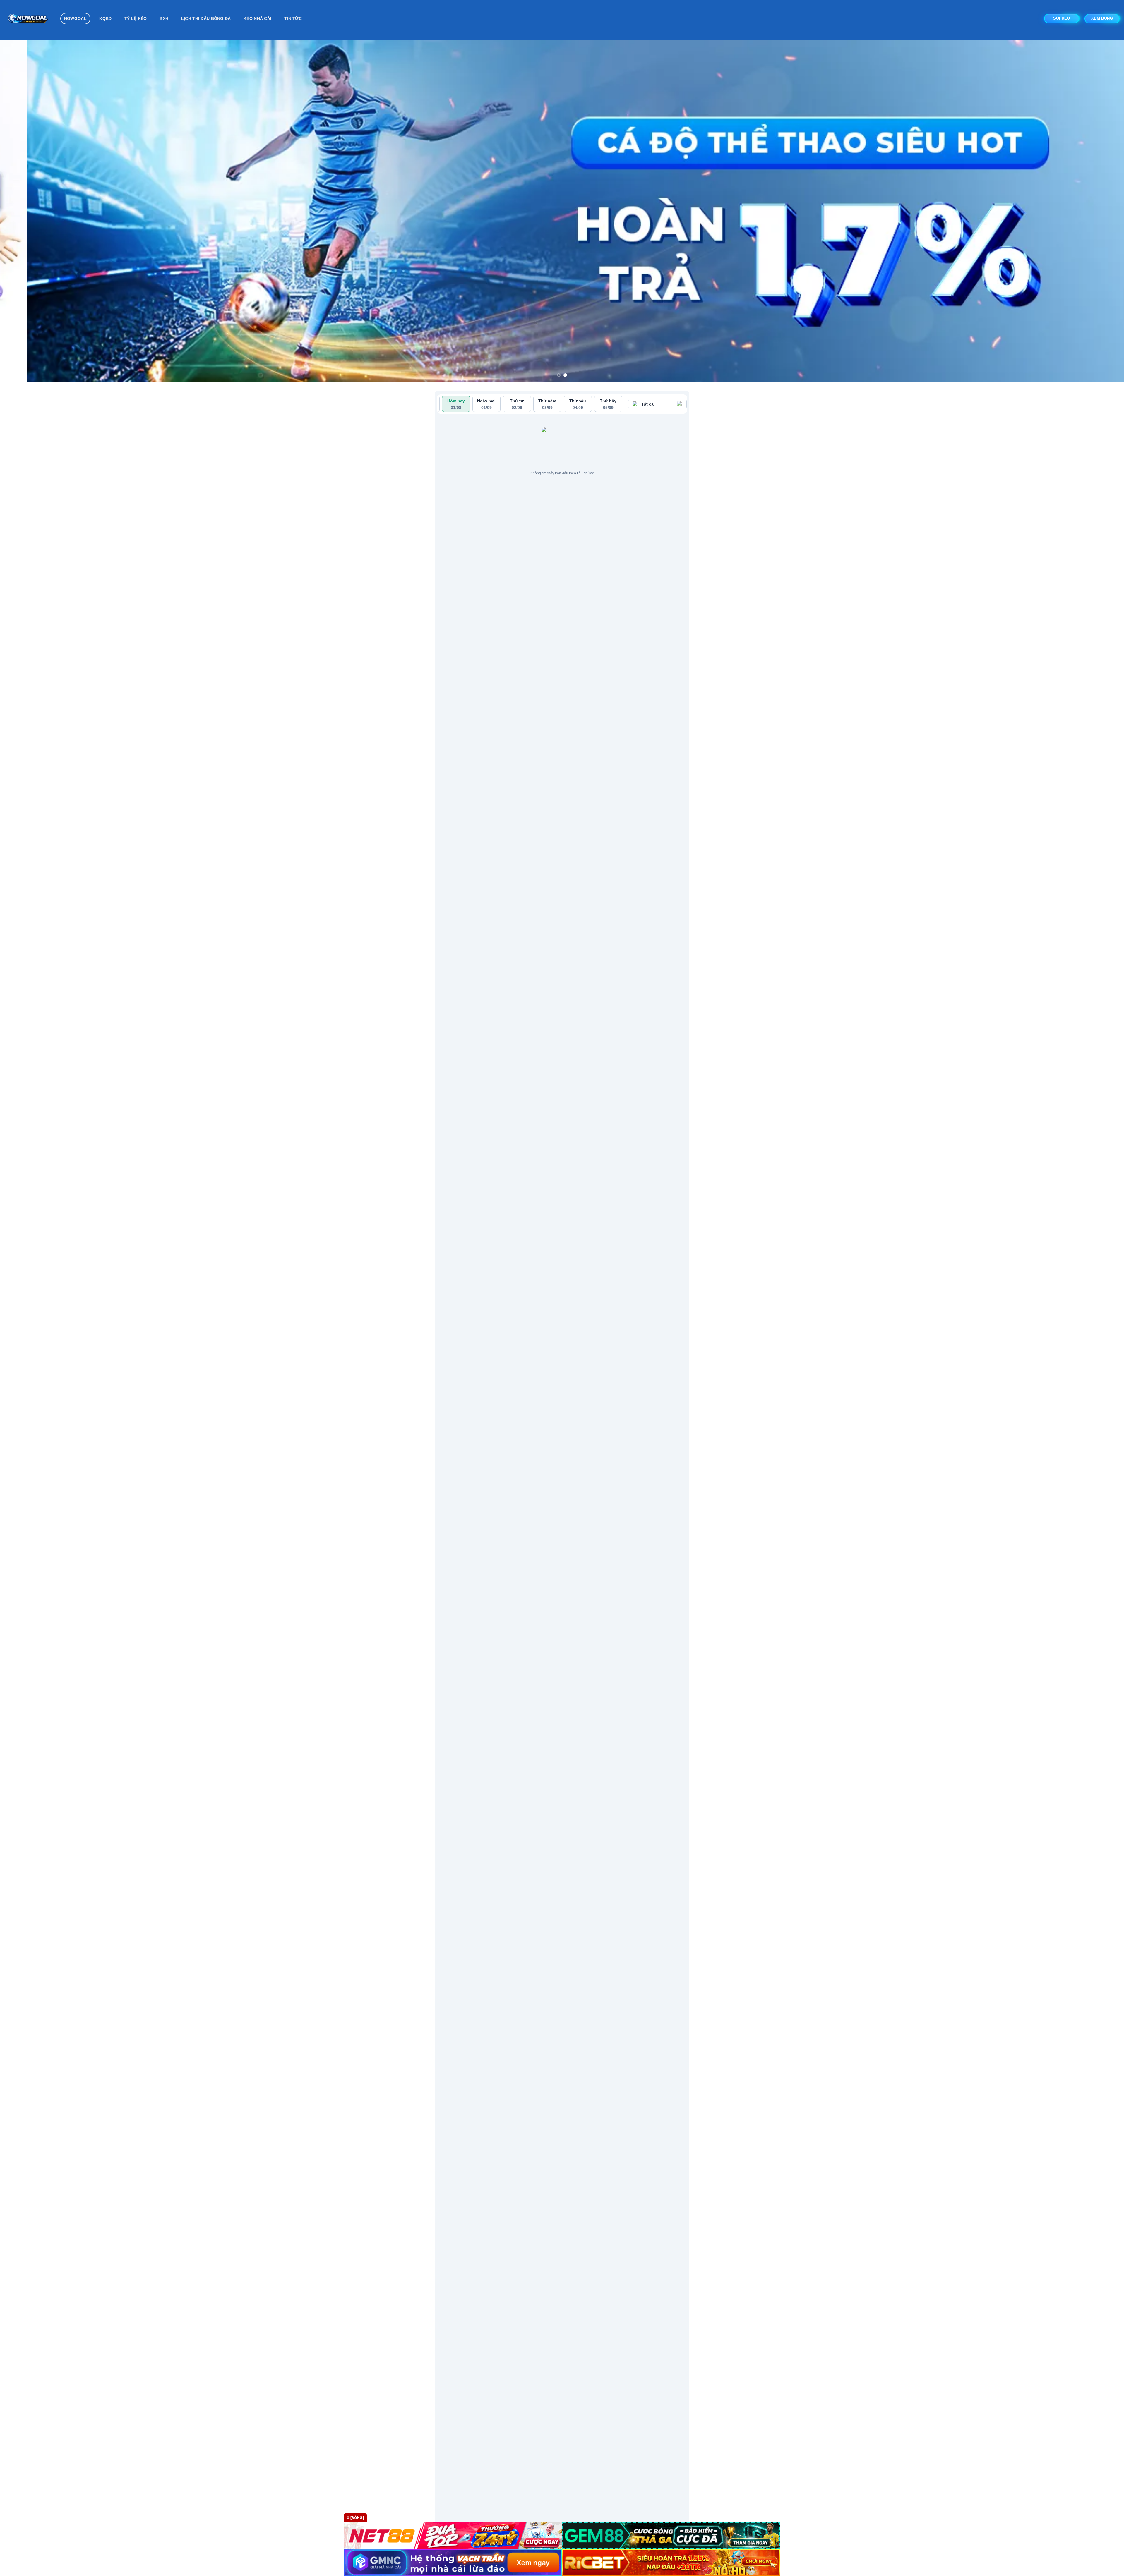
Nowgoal (75, 18)
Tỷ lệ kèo (136, 18)
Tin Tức (293, 18)
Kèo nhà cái (257, 18)
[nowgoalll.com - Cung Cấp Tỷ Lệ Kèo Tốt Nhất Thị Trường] (28, 20)
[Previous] (30, 211)
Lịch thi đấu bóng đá (206, 18)
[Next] (1094, 211)
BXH (164, 18)
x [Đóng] (355, 2518)
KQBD (105, 18)
